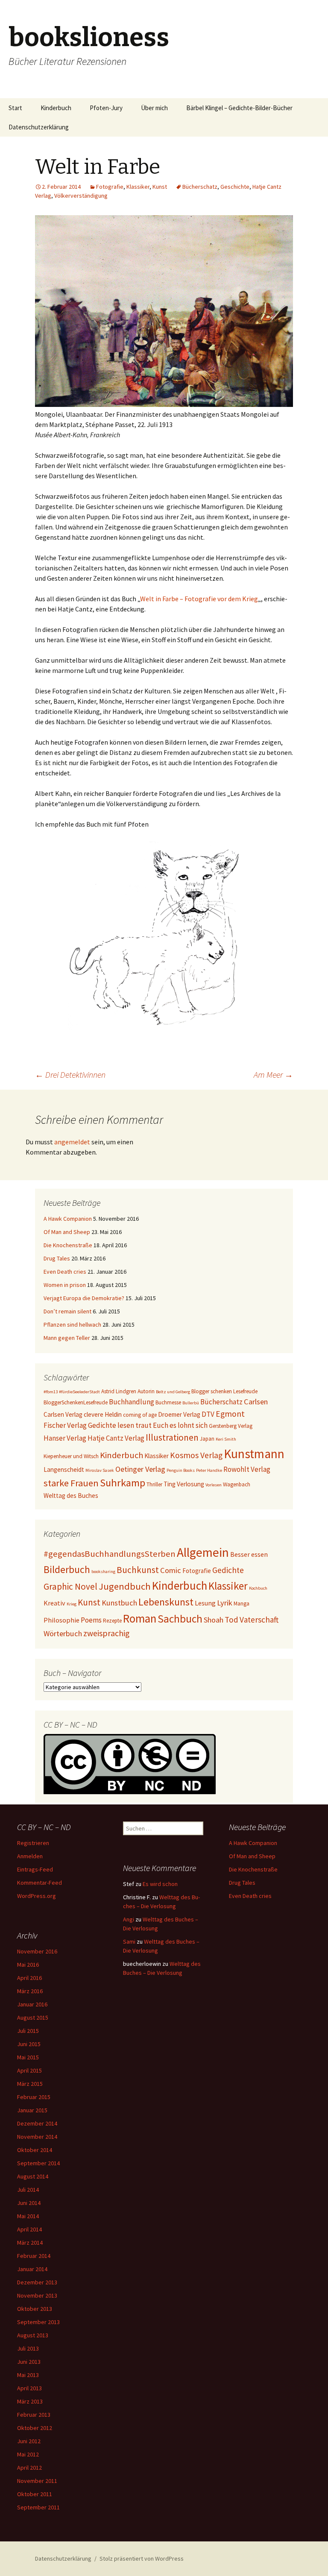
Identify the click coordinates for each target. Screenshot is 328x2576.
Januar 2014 (32, 2269)
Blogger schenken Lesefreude (224, 1391)
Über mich (154, 108)
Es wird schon (160, 1884)
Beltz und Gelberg (173, 1392)
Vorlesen (214, 1485)
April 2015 (29, 2070)
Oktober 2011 (35, 2494)
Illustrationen (172, 1437)
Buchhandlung (132, 1402)
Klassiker (138, 187)
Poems (91, 1620)
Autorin (146, 1391)
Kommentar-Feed (40, 1883)
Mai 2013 (28, 2375)
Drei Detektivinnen (70, 1075)
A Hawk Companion (68, 1219)
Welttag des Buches (71, 1496)
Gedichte (228, 1570)
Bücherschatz (200, 187)
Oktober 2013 (35, 2309)
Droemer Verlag (179, 1414)
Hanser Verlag (65, 1438)
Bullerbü (191, 1403)
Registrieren (33, 1843)
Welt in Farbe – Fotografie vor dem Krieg (199, 599)
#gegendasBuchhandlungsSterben (110, 1554)
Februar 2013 (34, 2415)
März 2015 (30, 2084)
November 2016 (37, 1951)
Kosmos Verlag (196, 1455)
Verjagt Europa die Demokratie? (84, 1298)
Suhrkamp (123, 1483)
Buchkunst (138, 1570)
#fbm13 (51, 1392)
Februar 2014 (34, 2256)
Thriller (154, 1484)
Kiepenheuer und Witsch (71, 1456)
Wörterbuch (63, 1633)
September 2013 (38, 2322)
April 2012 (29, 2468)
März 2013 (30, 2401)
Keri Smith (226, 1439)
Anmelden (30, 1856)
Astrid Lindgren (119, 1391)
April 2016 (29, 1978)
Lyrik (225, 1603)
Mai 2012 (28, 2454)
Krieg (72, 1604)
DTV (208, 1414)
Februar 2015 (34, 2097)
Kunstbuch (119, 1603)
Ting (170, 1484)
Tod (231, 1620)
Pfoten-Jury (106, 108)
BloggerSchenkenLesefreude (76, 1402)
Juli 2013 (28, 2348)
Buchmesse (168, 1402)
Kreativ (54, 1603)
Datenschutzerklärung (39, 127)
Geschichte (235, 187)
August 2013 (33, 2335)
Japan (207, 1439)
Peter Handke (209, 1470)
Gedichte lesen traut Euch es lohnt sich (148, 1425)
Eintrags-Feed (35, 1869)
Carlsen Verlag (63, 1414)
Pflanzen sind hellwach (72, 1325)
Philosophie (61, 1620)
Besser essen (249, 1554)
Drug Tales (57, 1258)
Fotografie (110, 187)
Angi (129, 1919)
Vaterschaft (259, 1620)
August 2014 (33, 2176)
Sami (129, 1942)
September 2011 (38, 2507)
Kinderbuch (56, 108)
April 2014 (29, 2229)
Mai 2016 (28, 1965)
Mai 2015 (28, 2057)
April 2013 (29, 2388)
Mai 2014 (28, 2216)
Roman (140, 1618)
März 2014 (30, 2243)
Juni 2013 (29, 2362)
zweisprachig (106, 1633)
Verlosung (190, 1484)
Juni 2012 (29, 2441)
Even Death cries (65, 1272)
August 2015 (33, 2018)
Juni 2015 (29, 2044)
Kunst (160, 187)
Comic (171, 1570)
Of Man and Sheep (67, 1232)
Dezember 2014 (37, 2123)
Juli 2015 (28, 2031)
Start (15, 108)
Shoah (214, 1620)
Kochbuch (258, 1588)
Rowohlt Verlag (247, 1469)
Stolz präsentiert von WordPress (142, 2558)
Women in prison (65, 1285)
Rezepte (112, 1621)
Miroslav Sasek (100, 1470)
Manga (242, 1604)
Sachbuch (180, 1619)
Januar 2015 (32, 2110)
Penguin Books (181, 1470)
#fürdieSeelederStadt (79, 1392)
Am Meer (273, 1075)
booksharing (103, 1572)
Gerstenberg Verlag (231, 1426)
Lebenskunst (166, 1602)
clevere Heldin (103, 1414)
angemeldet (72, 1142)
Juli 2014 (28, 2190)
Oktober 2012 (35, 2428)
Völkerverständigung (81, 196)
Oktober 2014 (35, 2150)
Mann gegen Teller (67, 1338)
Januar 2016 (32, 2004)
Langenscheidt (64, 1469)
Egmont (230, 1414)
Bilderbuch (67, 1569)
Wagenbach (237, 1484)
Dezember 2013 (37, 2282)
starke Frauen (71, 1483)
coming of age (140, 1415)
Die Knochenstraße (68, 1245)
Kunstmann (254, 1454)
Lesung (205, 1603)
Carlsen (256, 1402)
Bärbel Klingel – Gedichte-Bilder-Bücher (239, 108)
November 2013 (37, 2295)
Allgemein (203, 1552)
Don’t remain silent (67, 1311)
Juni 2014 (29, 2203)
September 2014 (38, 2163)
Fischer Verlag (65, 1425)
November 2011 (37, 2481)
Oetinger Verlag (140, 1469)
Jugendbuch (125, 1586)
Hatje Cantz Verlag (116, 1438)
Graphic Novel (70, 1586)
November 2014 (37, 2137)
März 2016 (30, 1991)
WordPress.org (37, 1896)
